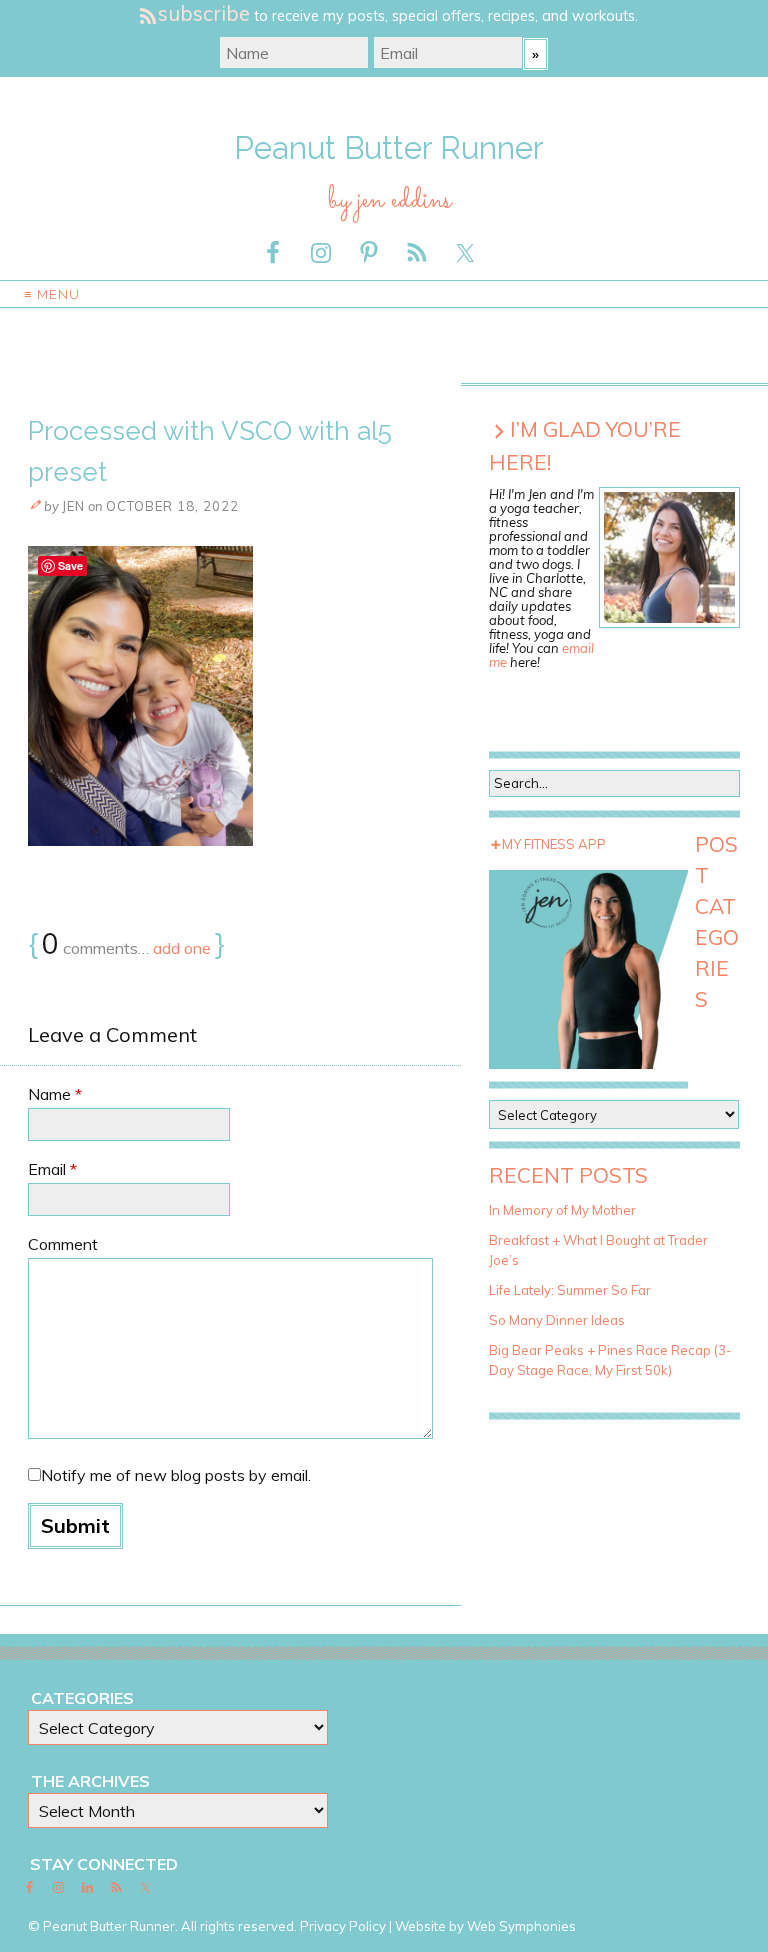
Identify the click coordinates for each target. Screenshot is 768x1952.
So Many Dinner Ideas (557, 1320)
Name (55, 1094)
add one (182, 948)
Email (52, 1169)
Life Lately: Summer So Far (570, 1290)
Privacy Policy (343, 1926)
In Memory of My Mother (562, 1210)
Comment (63, 1244)
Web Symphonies (521, 1926)
